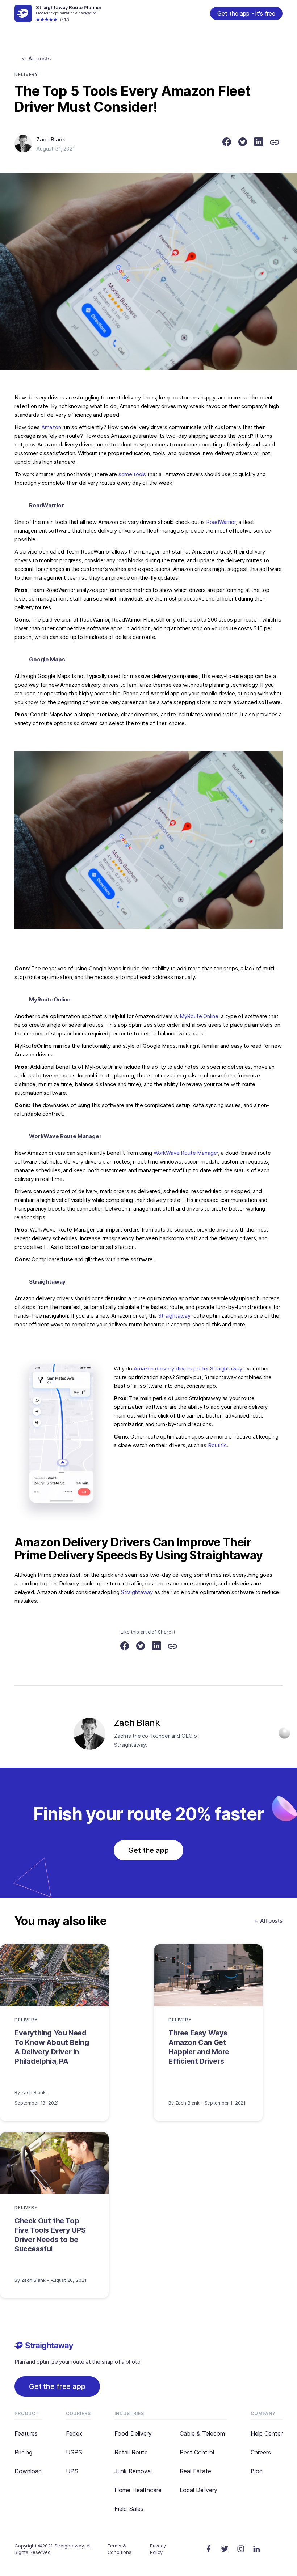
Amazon (51, 427)
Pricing (23, 2452)
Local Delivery (198, 2490)
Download (28, 2471)
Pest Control (197, 2452)
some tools (132, 474)
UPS (72, 2471)
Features (26, 2433)
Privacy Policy (158, 2549)
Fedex (74, 2433)
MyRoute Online (199, 1016)
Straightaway (174, 1316)
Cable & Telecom (202, 2433)
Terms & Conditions (120, 2549)
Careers (261, 2452)
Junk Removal (133, 2471)
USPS (74, 2452)
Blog (257, 2471)
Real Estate (195, 2471)
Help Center (267, 2433)
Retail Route (131, 2452)
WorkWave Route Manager (186, 1153)
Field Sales (129, 2509)
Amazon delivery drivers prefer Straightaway (188, 1368)
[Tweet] (243, 143)
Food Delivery (133, 2433)
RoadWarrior (221, 522)
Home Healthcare (138, 2490)
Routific (217, 1445)
